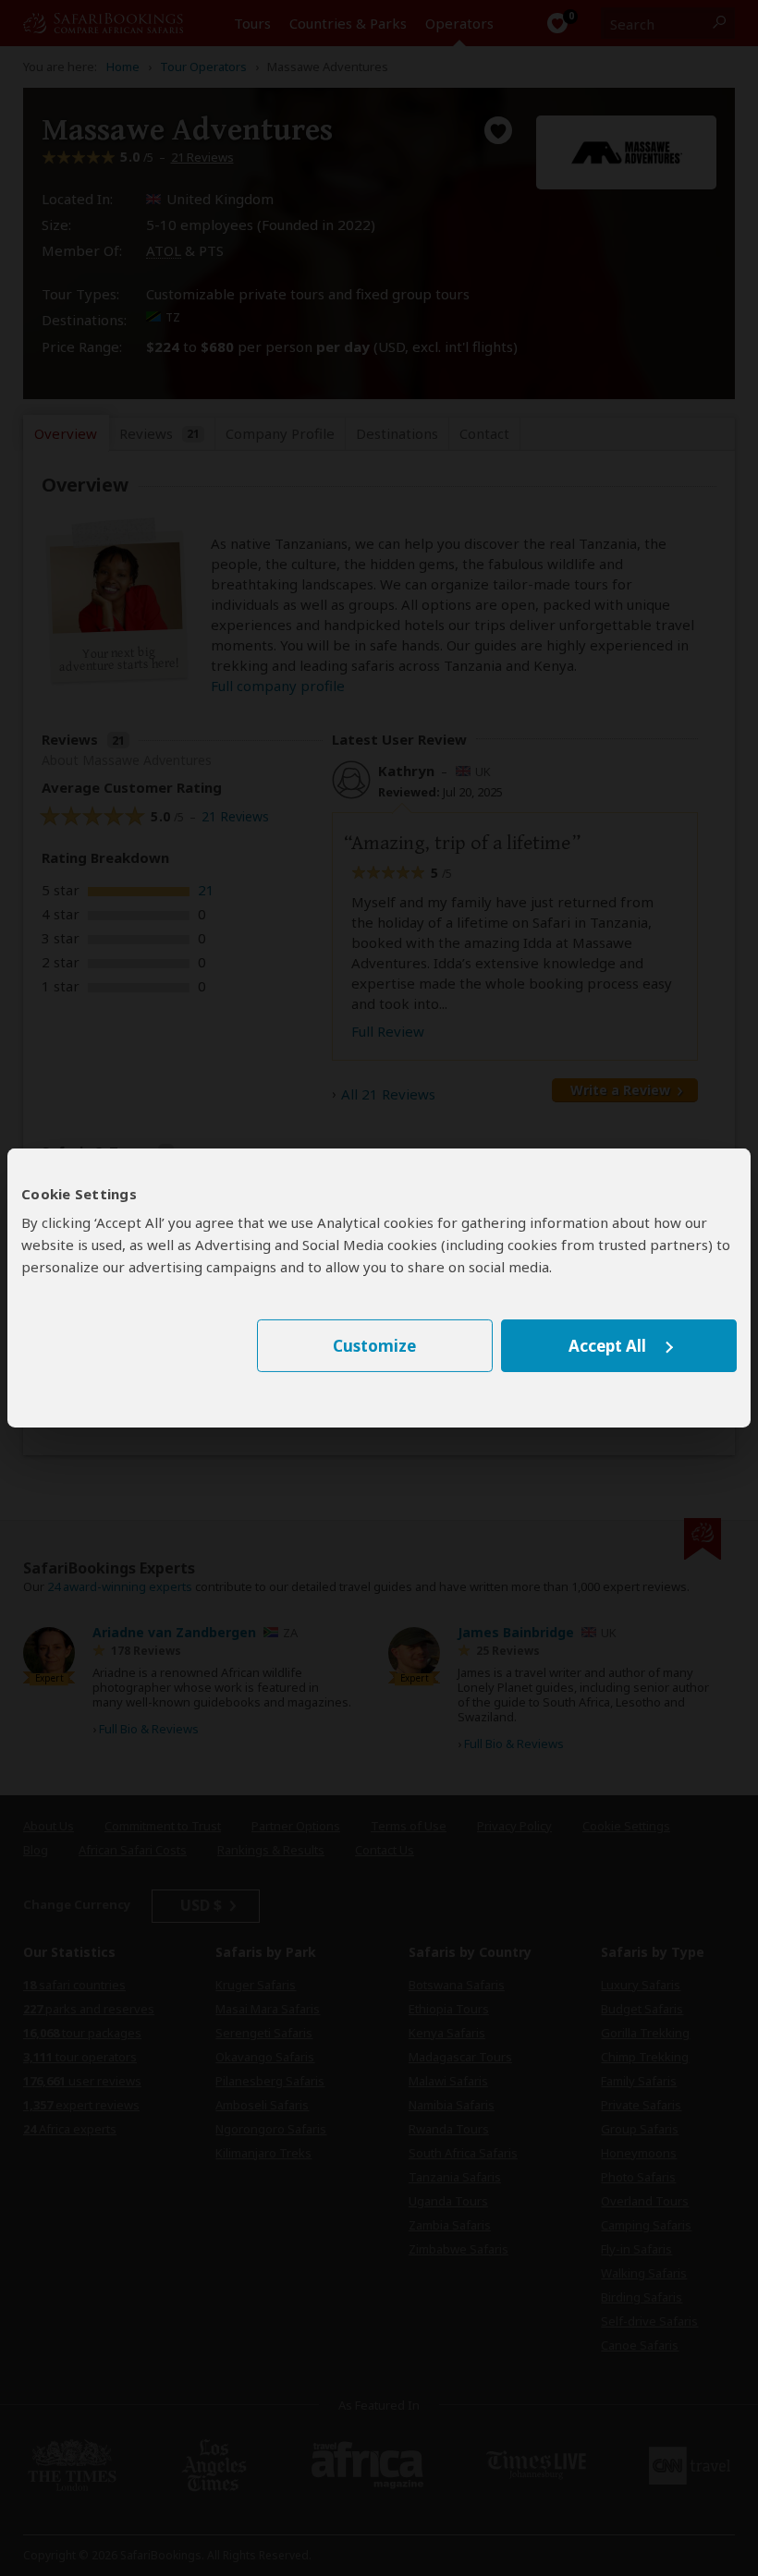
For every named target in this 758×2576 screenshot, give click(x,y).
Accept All (607, 1346)
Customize (374, 1346)
